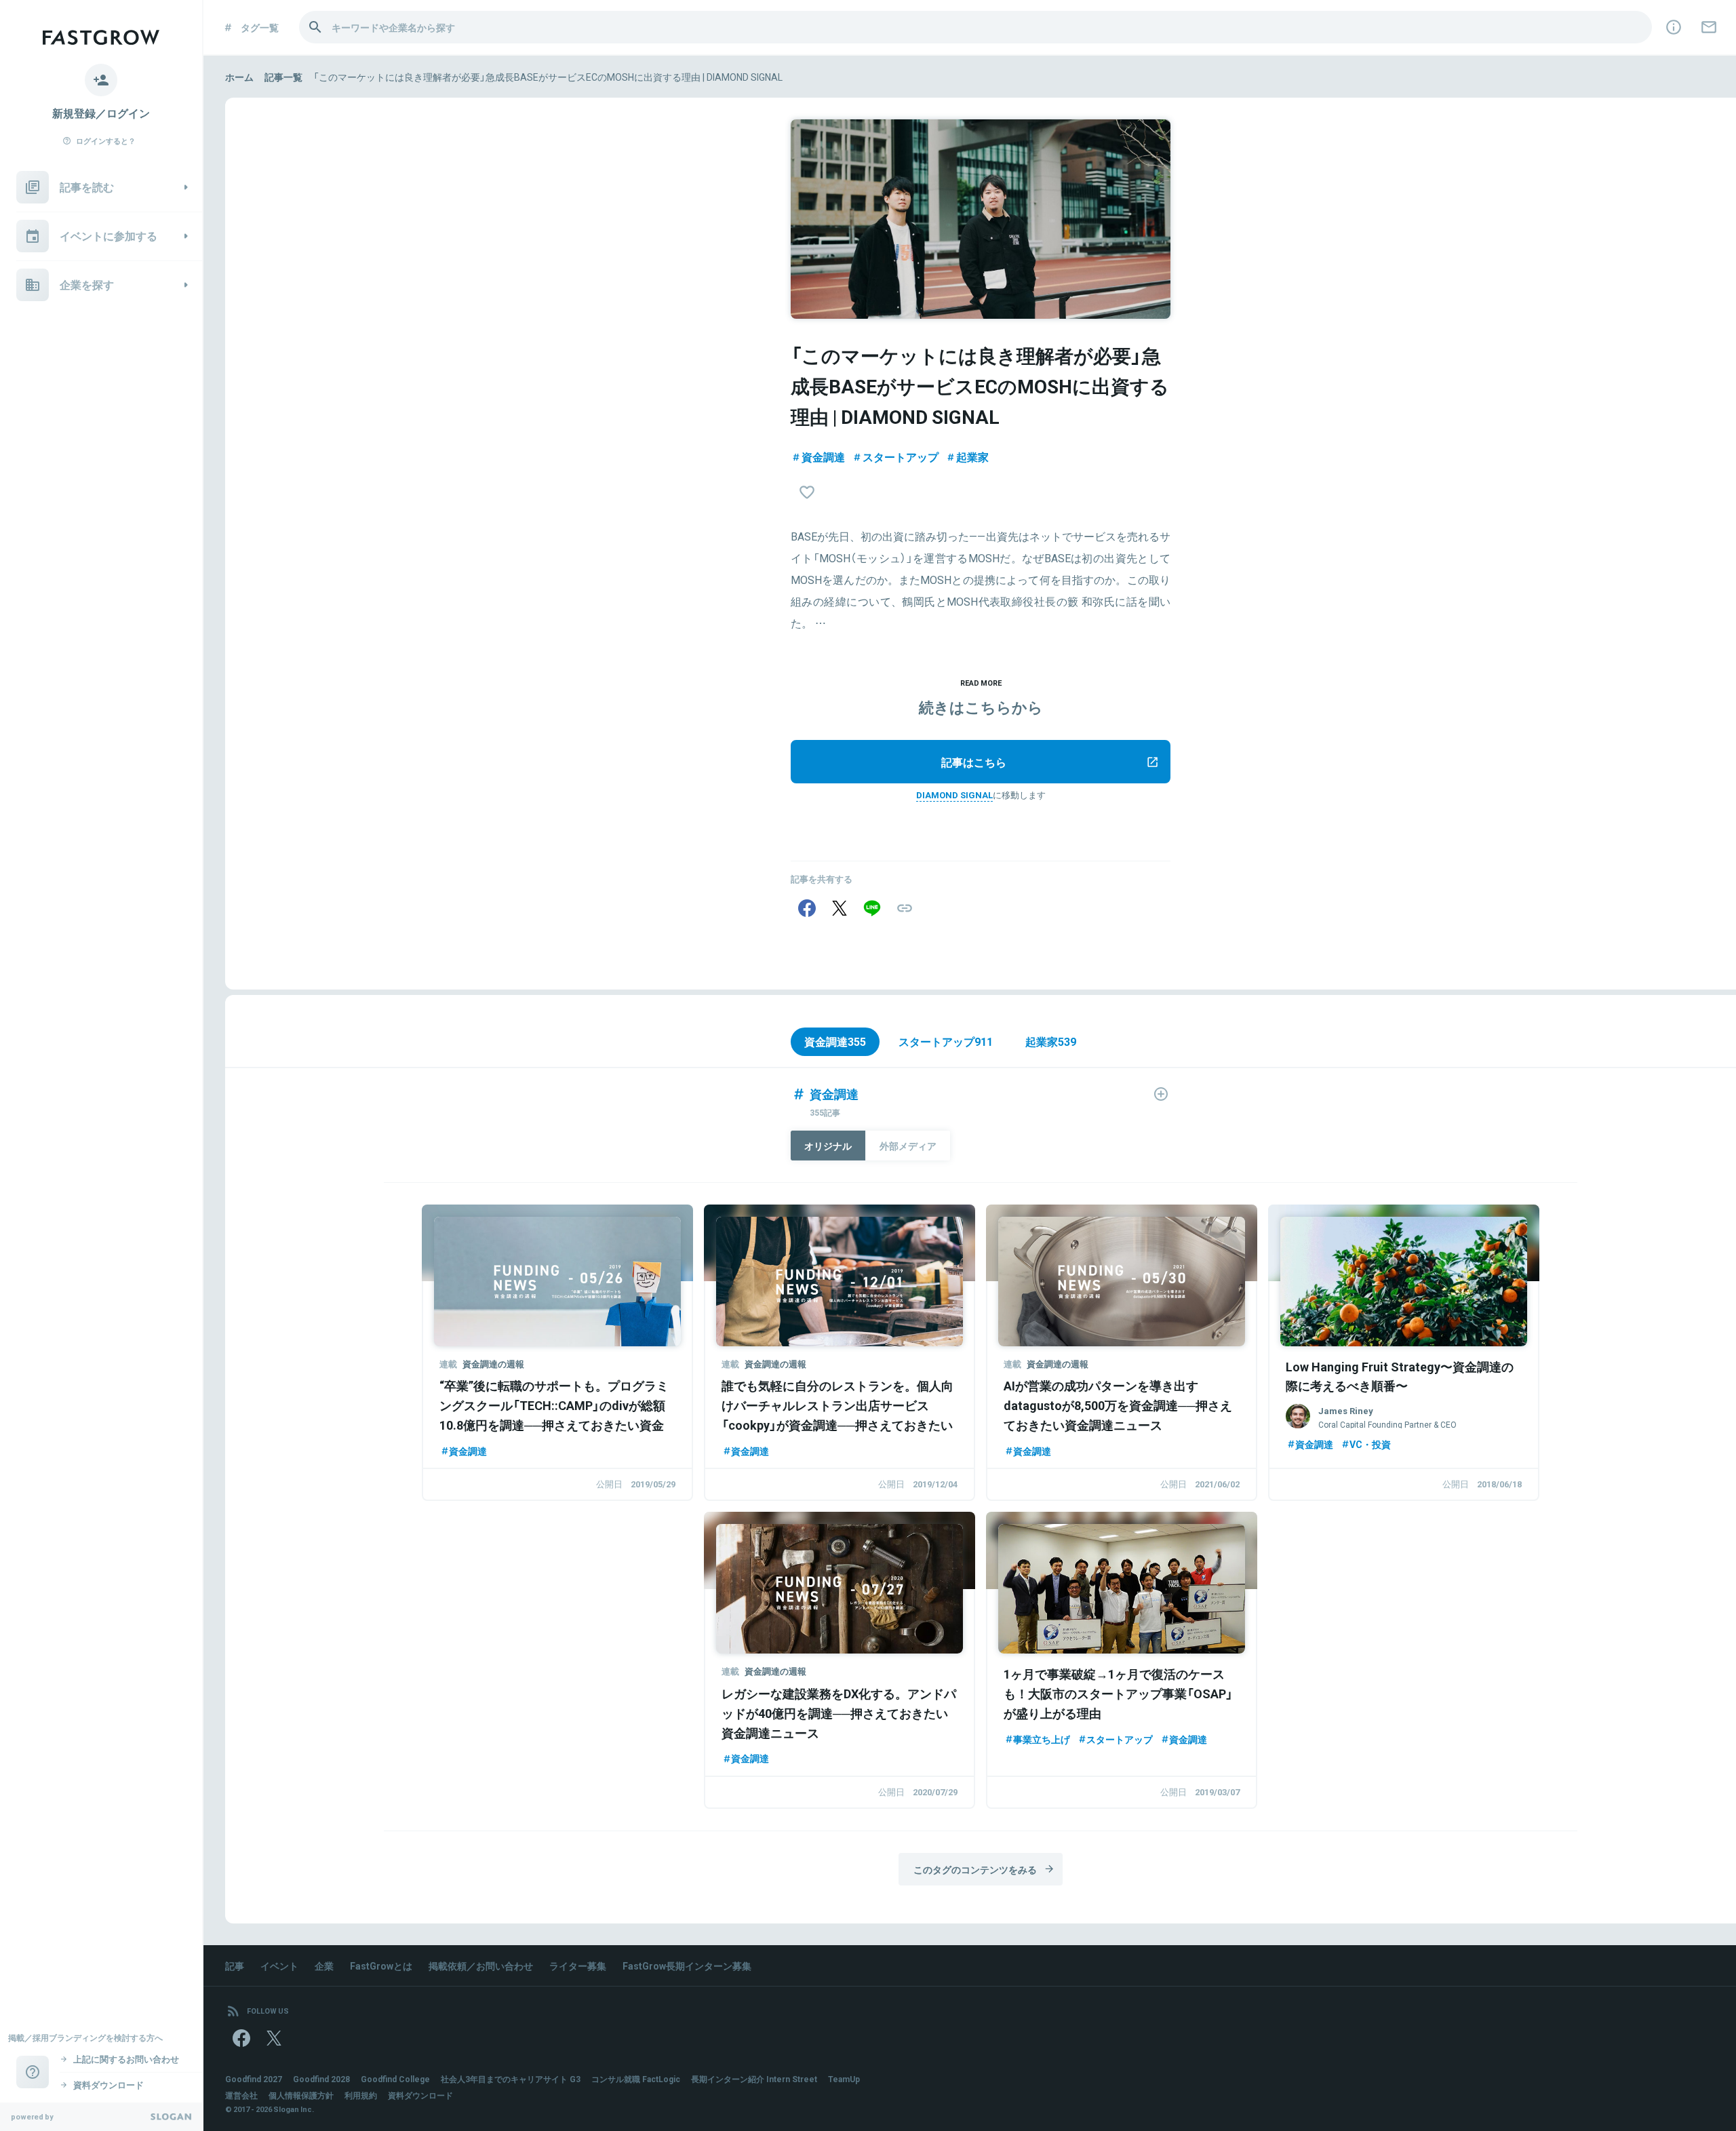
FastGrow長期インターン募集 (687, 1966)
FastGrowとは (381, 1966)
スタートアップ (901, 456)
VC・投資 (1370, 1444)
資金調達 (823, 456)
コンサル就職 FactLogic (636, 2079)
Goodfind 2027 (254, 2079)
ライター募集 (578, 1966)
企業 (324, 1966)
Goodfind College (395, 2079)
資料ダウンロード (420, 2095)
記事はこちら (974, 762)
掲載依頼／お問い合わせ (481, 1966)
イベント (279, 1966)
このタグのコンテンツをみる (975, 1869)
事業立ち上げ (1042, 1739)
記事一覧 (283, 77)
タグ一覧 (260, 27)
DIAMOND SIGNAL (954, 795)
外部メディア (908, 1146)
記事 (235, 1966)
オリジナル (828, 1146)
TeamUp (844, 2079)
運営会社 (241, 2095)
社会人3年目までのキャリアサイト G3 (511, 2079)
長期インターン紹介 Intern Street (754, 2079)
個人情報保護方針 (301, 2095)
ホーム (239, 77)
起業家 (972, 456)
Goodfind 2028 (321, 2079)
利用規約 (361, 2095)
